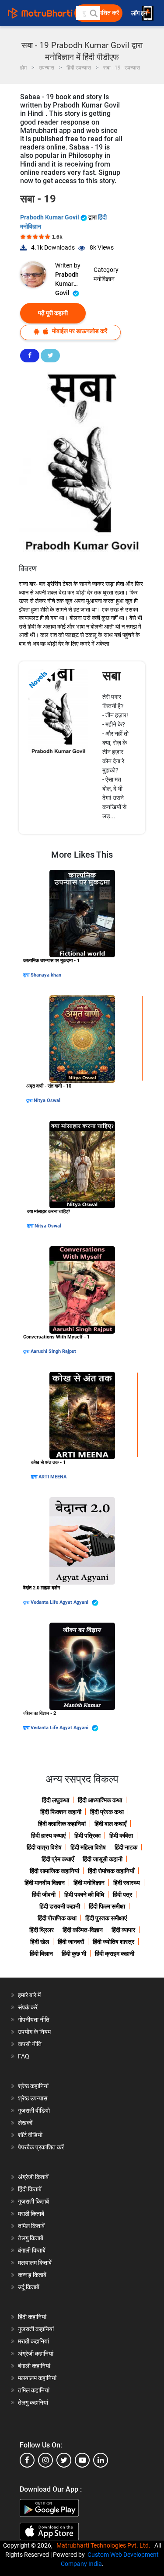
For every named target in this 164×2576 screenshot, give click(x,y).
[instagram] (45, 2460)
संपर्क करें (28, 2007)
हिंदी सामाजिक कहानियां (54, 1871)
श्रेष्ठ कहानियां (33, 2086)
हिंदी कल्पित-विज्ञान (83, 1930)
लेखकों (25, 2123)
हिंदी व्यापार (123, 1930)
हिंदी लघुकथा (56, 1800)
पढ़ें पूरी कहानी (53, 313)
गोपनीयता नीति (34, 2020)
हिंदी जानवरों (71, 1942)
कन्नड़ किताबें (32, 2275)
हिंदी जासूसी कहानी (103, 1859)
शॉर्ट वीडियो (30, 2135)
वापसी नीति (30, 2044)
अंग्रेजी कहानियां (36, 2354)
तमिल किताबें (31, 2226)
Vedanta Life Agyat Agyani (60, 1602)
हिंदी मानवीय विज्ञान (45, 1883)
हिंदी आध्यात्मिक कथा (100, 1800)
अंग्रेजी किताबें (33, 2177)
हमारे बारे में (29, 1995)
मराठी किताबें (31, 2214)
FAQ (24, 2056)
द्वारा (27, 975)
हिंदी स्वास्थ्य (127, 1883)
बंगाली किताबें (32, 2250)
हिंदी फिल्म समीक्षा (107, 1906)
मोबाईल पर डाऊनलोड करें (79, 331)
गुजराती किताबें (33, 2201)
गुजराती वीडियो (34, 2110)
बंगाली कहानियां (34, 2366)
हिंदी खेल (40, 1942)
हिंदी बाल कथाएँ (110, 1824)
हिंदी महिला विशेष (88, 1847)
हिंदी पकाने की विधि (84, 1895)
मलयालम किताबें (35, 2263)
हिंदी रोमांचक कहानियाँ (111, 1871)
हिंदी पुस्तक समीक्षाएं (106, 1918)
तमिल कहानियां (34, 2390)
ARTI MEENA (52, 1477)
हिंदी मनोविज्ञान (89, 1883)
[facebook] (27, 2460)
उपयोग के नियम (34, 2032)
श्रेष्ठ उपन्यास (33, 2098)
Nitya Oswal (47, 1100)
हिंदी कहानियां (32, 2317)
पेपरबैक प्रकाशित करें (41, 2147)
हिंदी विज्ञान (41, 1954)
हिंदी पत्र (122, 1895)
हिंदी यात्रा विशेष (44, 1847)
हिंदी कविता (121, 1836)
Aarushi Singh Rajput (53, 1351)
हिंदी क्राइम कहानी (115, 1954)
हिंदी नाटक (126, 1847)
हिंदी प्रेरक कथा (107, 1812)
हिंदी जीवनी (44, 1895)
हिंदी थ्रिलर (42, 1930)
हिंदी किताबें (30, 2189)
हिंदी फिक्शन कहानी (61, 1812)
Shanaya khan (46, 975)
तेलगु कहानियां (33, 2402)
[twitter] (64, 2460)
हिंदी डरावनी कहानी (60, 1906)
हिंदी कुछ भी (74, 1954)
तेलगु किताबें (31, 2238)
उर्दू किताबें (29, 2287)
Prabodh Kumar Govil (50, 217)
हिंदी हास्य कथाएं (48, 1836)
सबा (112, 676)
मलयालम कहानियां (37, 2378)
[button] (93, 13)
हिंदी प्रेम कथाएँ (58, 1859)
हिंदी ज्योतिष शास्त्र (113, 1942)
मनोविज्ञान (104, 279)
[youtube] (82, 2460)
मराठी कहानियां (33, 2341)
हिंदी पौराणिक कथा (57, 1918)
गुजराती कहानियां (36, 2329)
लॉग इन (140, 13)
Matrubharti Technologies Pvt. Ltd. (105, 2545)
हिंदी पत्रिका (87, 1836)
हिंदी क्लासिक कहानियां (62, 1824)
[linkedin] (101, 2460)
